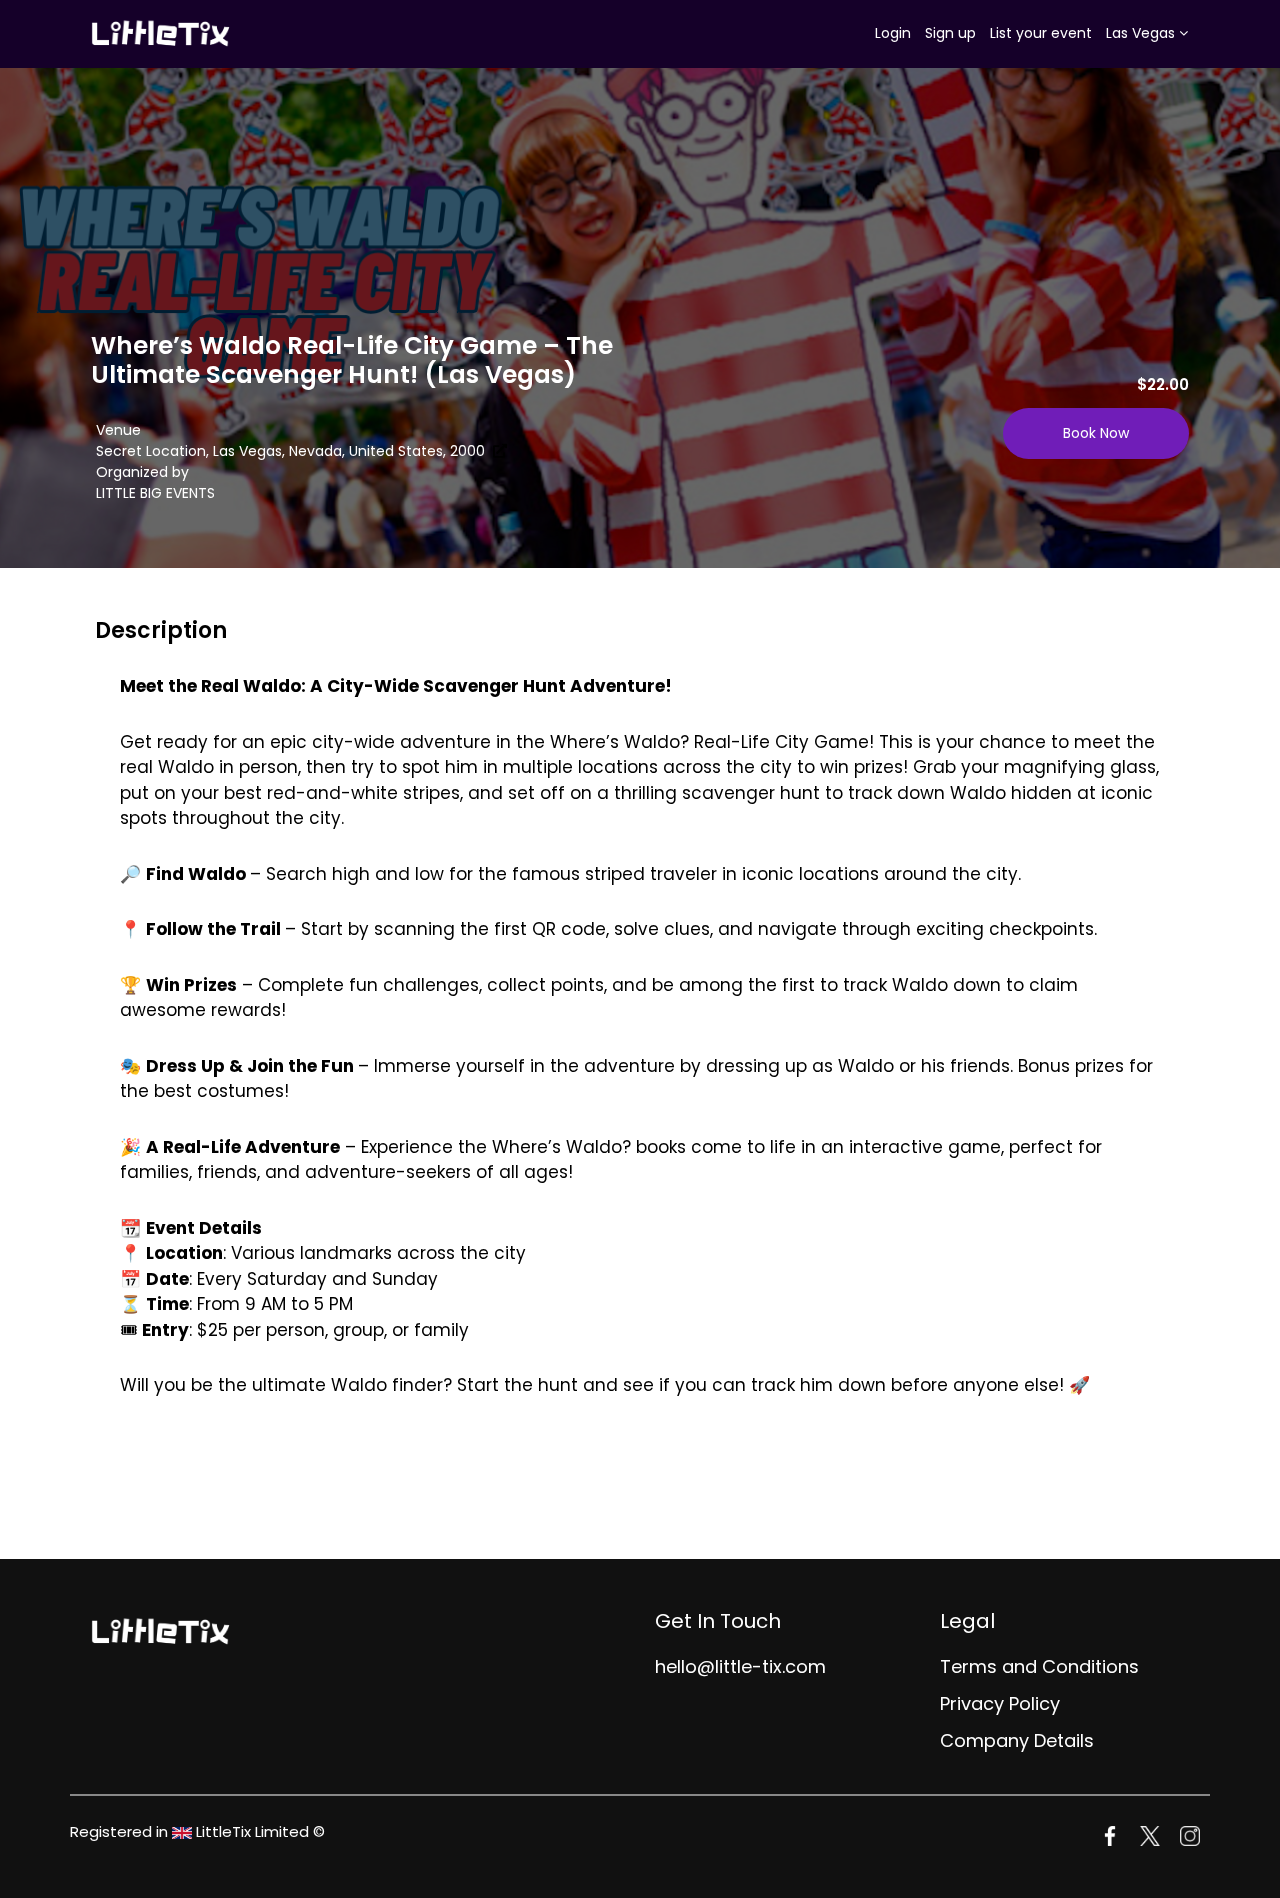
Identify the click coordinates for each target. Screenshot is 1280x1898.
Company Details (1017, 1740)
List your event (1041, 33)
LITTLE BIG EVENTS (155, 493)
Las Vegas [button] (1142, 33)
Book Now (1096, 433)
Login (893, 33)
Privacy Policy (1000, 1703)
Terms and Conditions (1039, 1666)
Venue (118, 430)
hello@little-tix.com (740, 1666)
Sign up (950, 33)
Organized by (142, 472)
